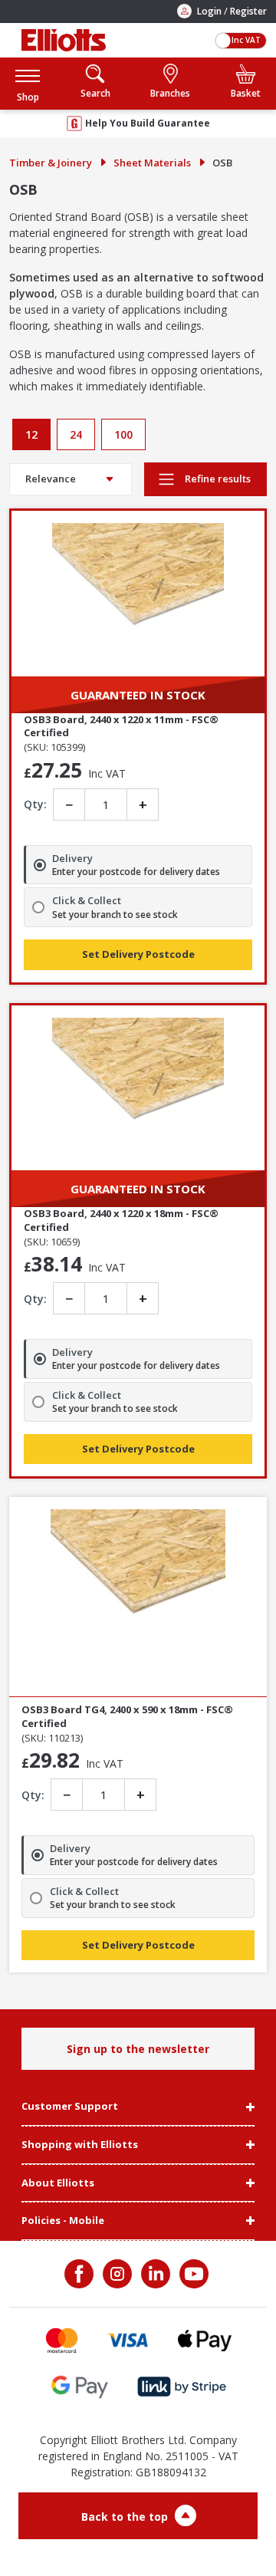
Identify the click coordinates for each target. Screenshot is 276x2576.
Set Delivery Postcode (138, 954)
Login (209, 11)
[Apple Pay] (205, 2340)
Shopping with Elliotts (80, 2145)
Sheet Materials (152, 163)
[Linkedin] (154, 2274)
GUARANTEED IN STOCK (138, 695)
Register (248, 11)
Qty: (35, 804)
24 (76, 434)
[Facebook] (80, 2274)
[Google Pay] (80, 2387)
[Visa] (128, 2340)
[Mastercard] (62, 2340)
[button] (28, 83)
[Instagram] (116, 2274)
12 (31, 434)
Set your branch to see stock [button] (115, 915)
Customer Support (70, 2107)
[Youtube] (192, 2274)
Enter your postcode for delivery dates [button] (136, 872)
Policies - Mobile (63, 2221)
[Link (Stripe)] (181, 2387)
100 (123, 434)
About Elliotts (58, 2183)
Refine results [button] (217, 479)
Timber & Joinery (51, 163)
